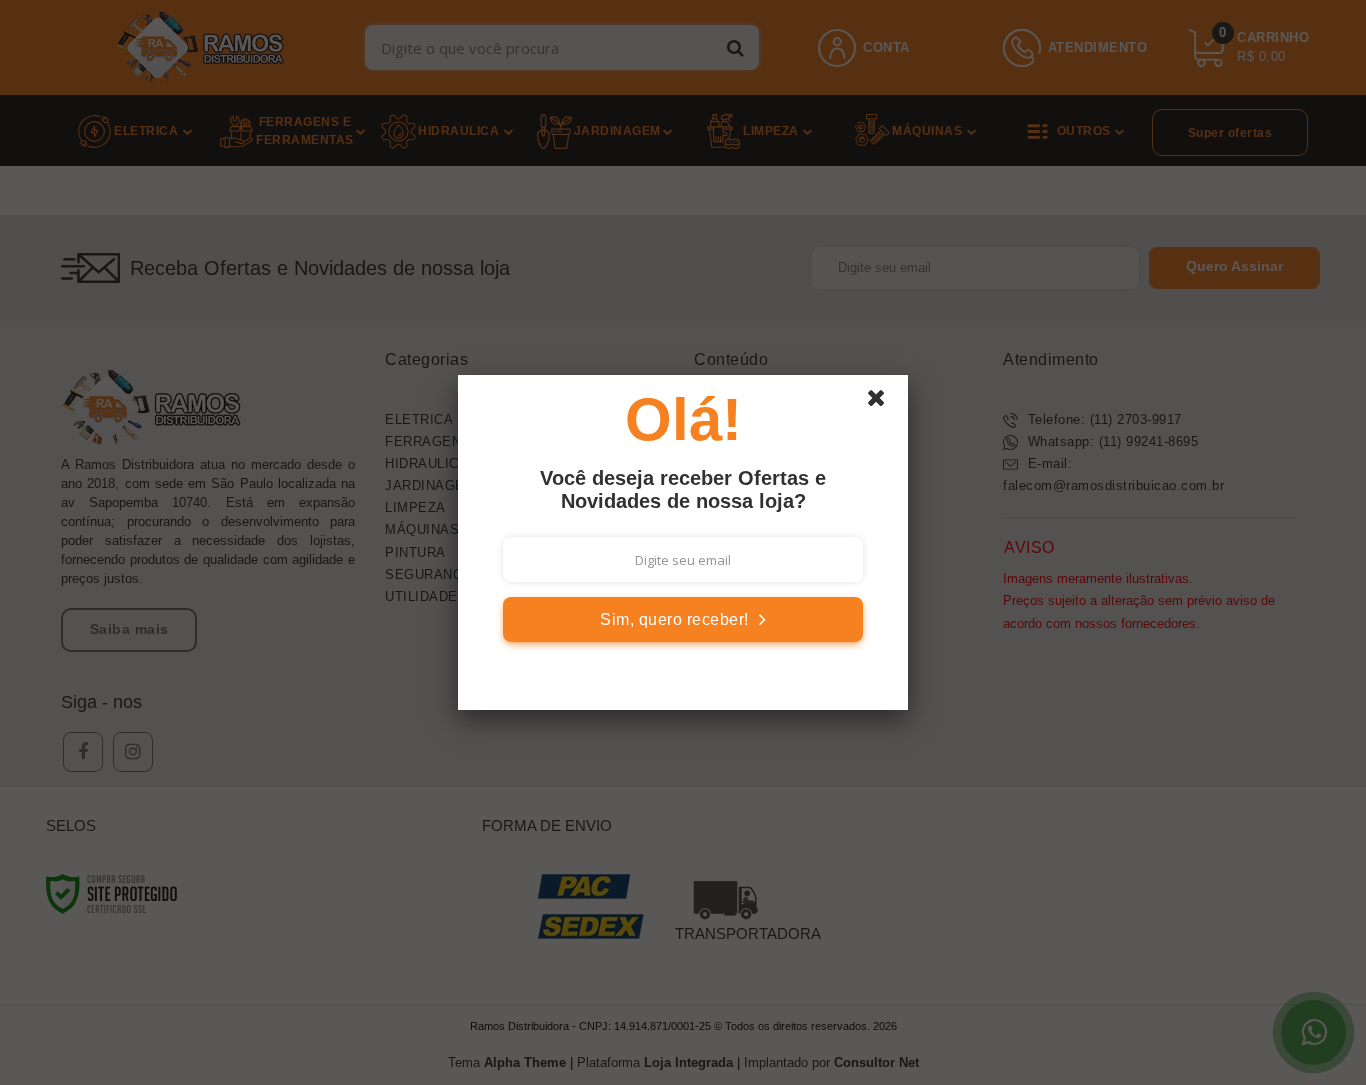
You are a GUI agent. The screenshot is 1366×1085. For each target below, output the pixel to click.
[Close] (885, 403)
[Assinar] (683, 619)
